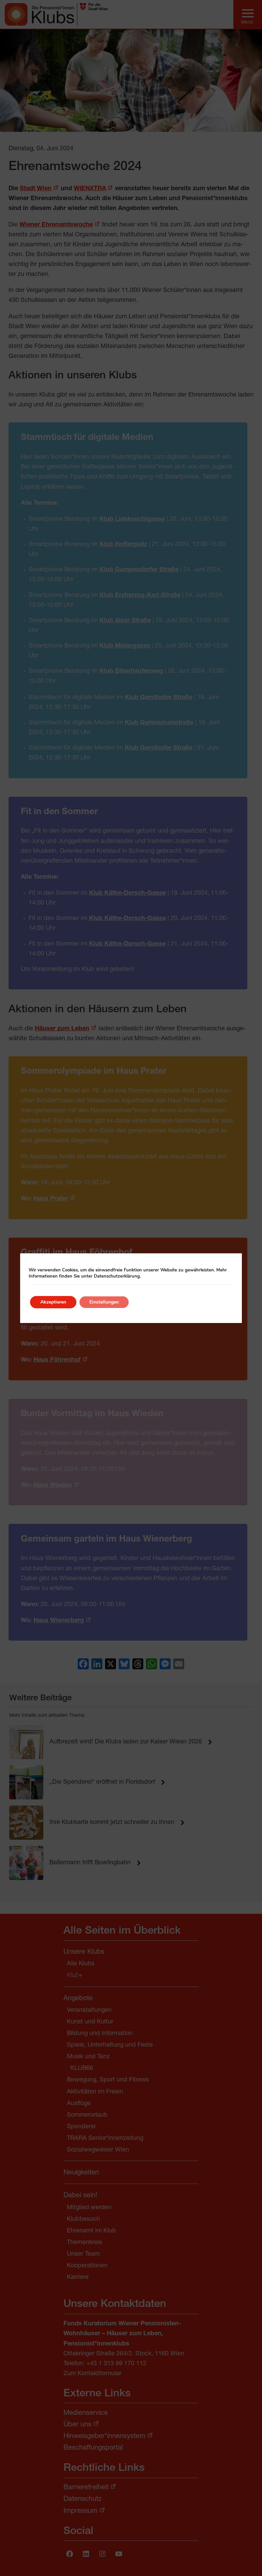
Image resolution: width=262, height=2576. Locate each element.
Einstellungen (104, 1302)
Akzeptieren (53, 1302)
